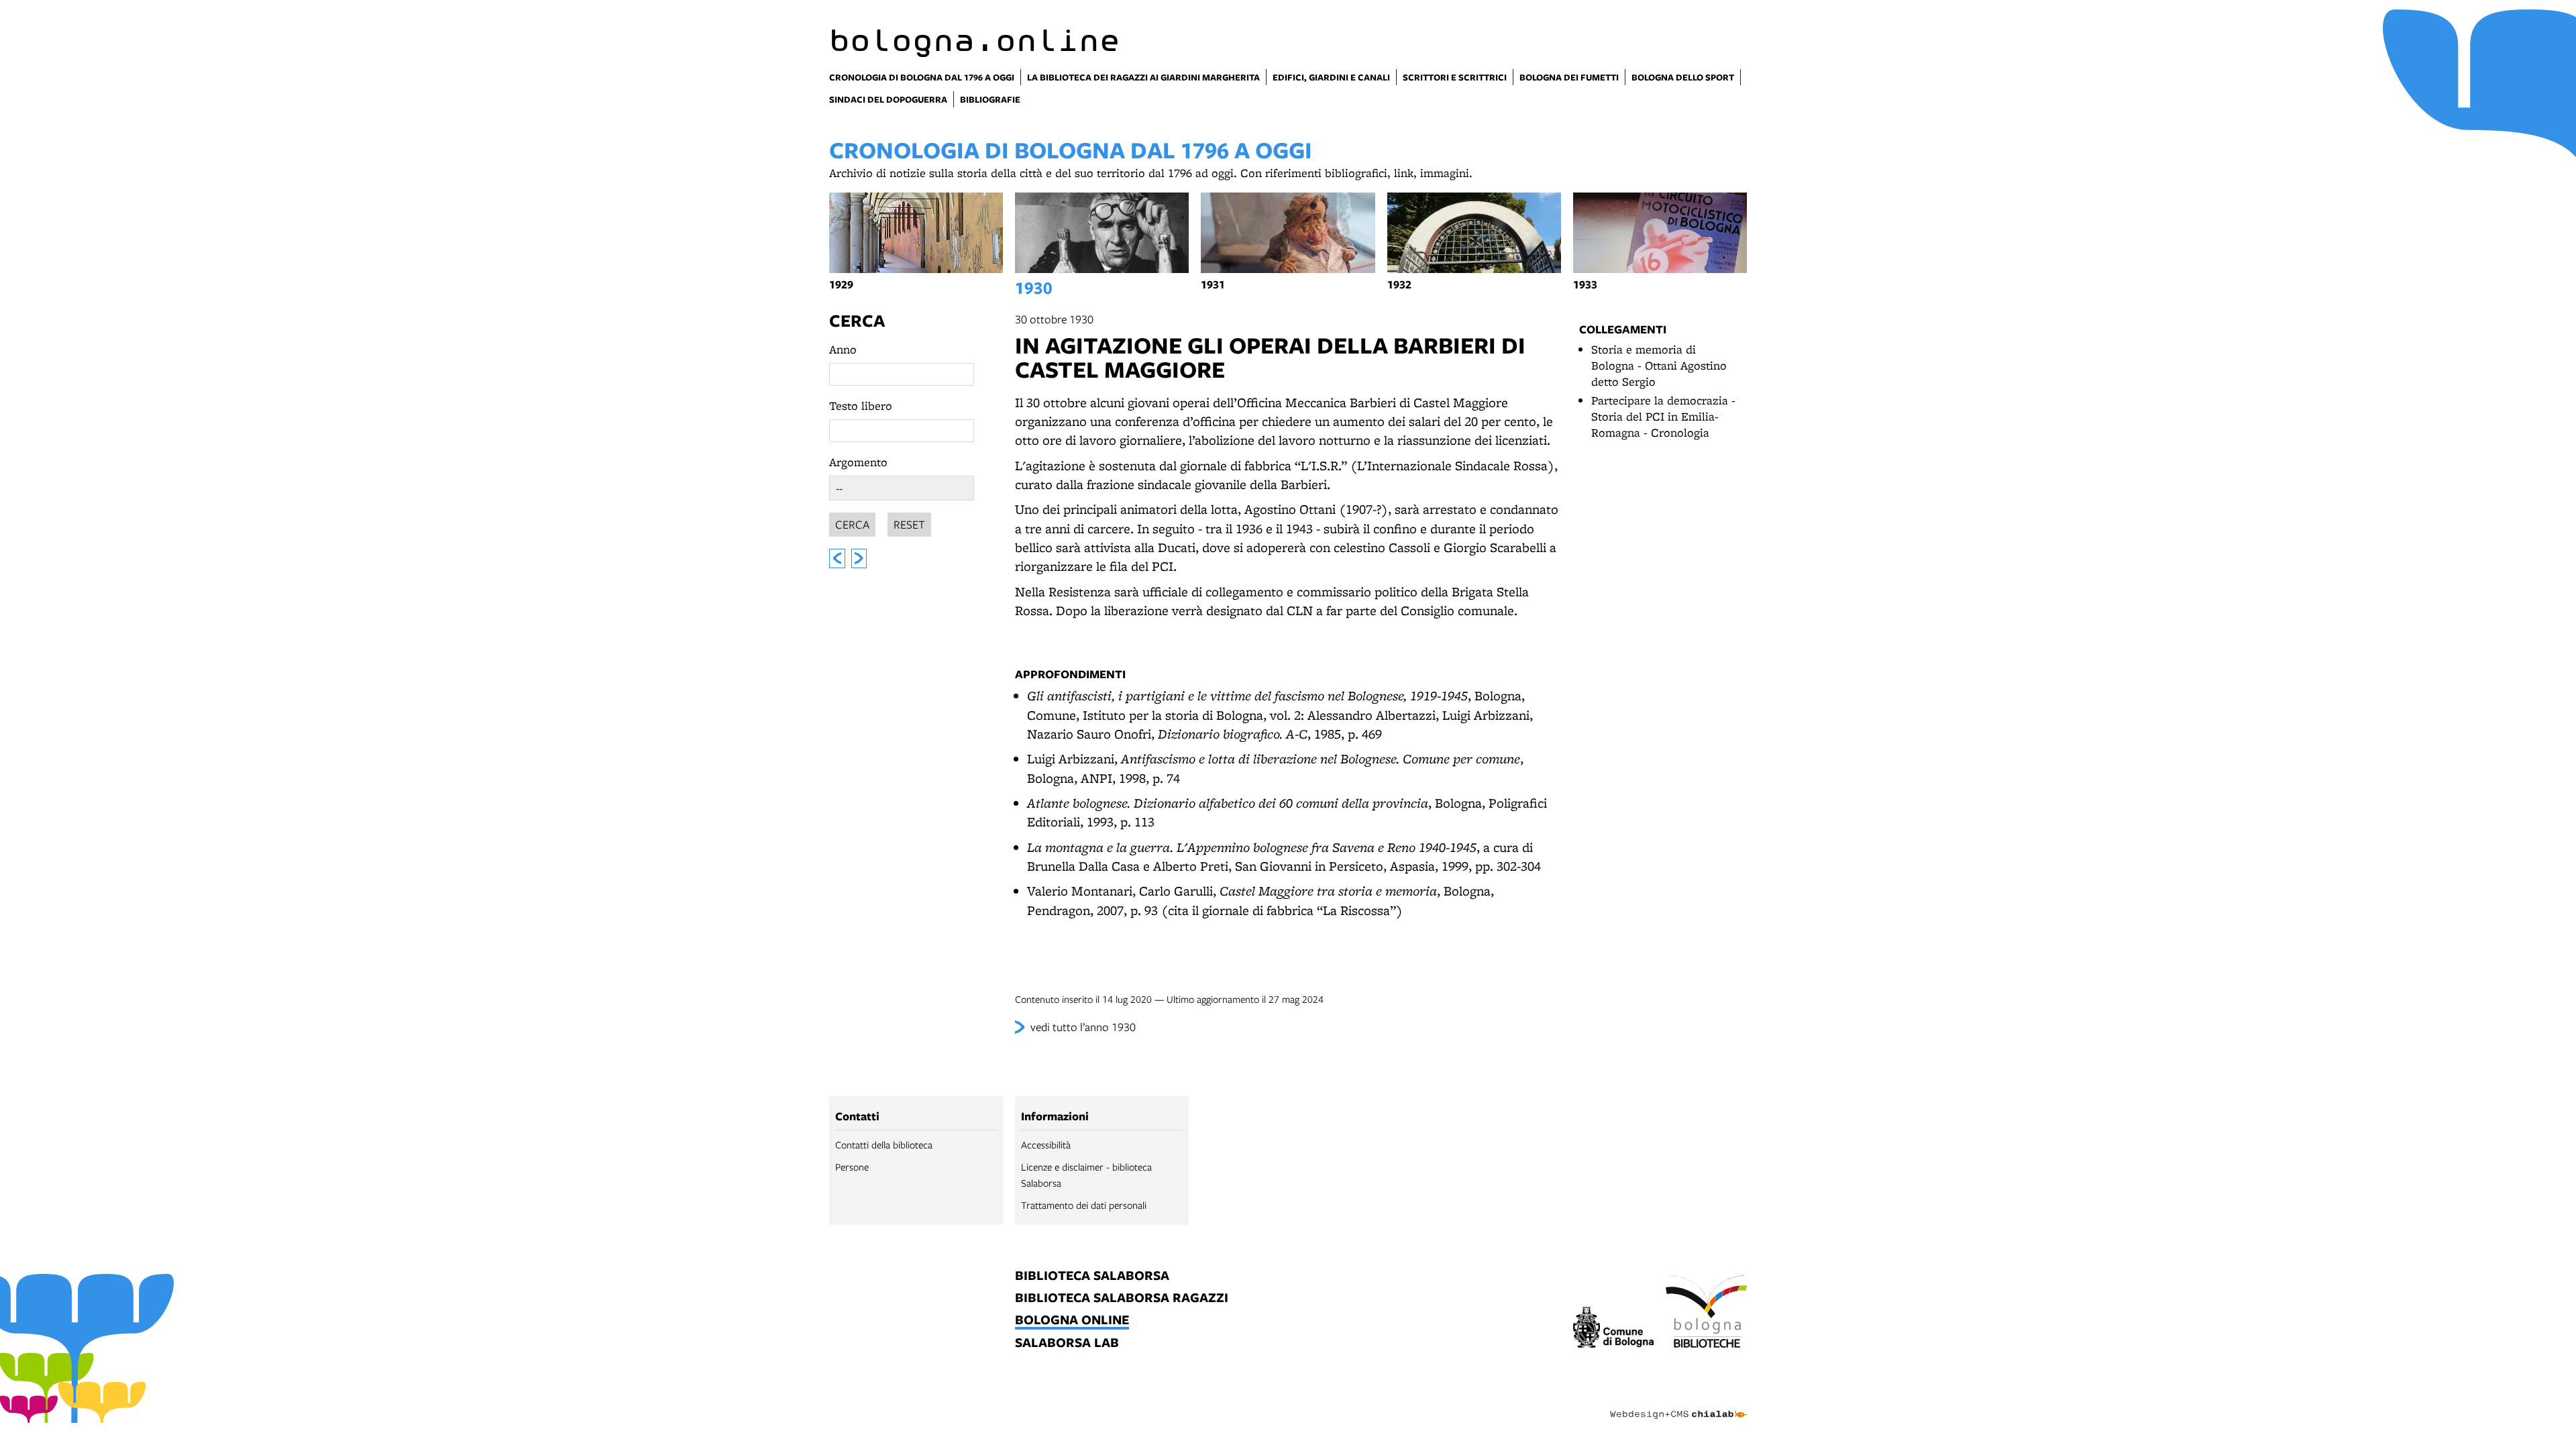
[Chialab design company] (1678, 1403)
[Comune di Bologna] (1614, 1329)
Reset (909, 524)
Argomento (858, 462)
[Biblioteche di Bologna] (1706, 1313)
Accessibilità (1046, 1144)
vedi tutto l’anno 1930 (1083, 1027)
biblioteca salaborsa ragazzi (1122, 1298)
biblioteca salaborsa (1092, 1276)
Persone (852, 1167)
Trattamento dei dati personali (1084, 1205)
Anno (843, 349)
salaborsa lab (1067, 1343)
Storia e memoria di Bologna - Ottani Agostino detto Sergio (1659, 365)
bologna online (1072, 1321)
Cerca (857, 320)
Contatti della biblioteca (884, 1144)
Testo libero (861, 406)
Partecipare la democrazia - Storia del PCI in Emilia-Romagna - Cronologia (1663, 416)
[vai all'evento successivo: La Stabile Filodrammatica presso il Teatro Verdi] (859, 558)
